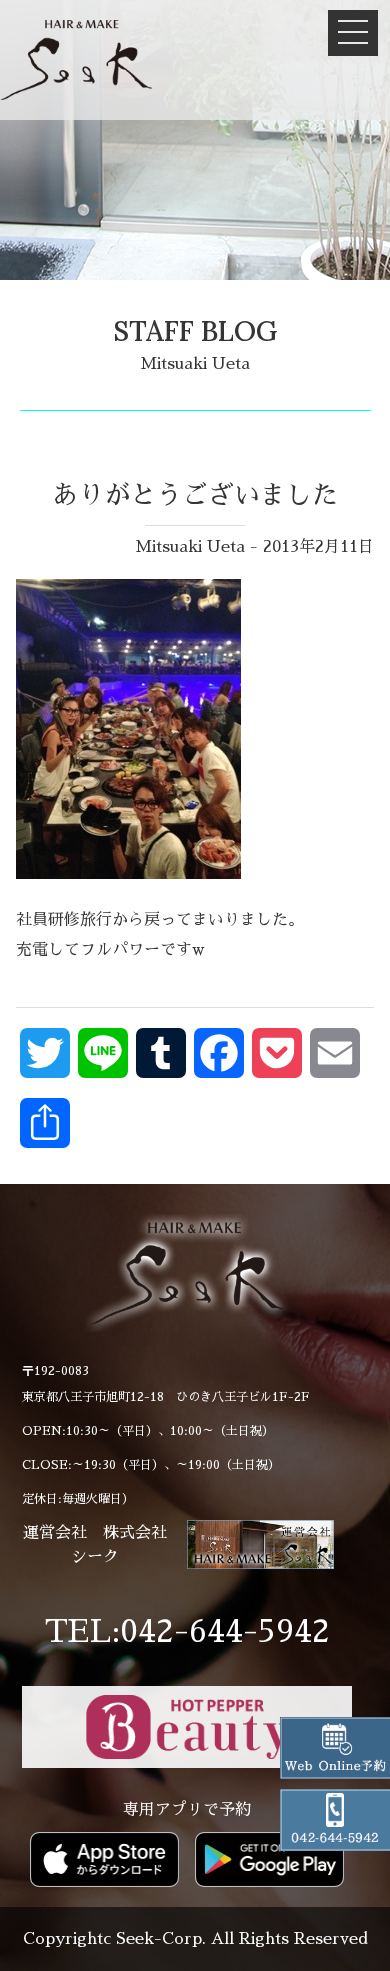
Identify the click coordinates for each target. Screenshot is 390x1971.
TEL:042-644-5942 (187, 1631)
